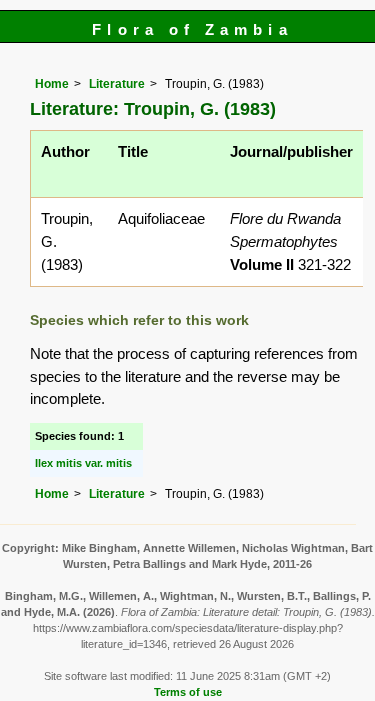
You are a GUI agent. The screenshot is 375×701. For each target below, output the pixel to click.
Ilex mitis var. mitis (83, 463)
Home (52, 84)
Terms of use (188, 692)
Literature (117, 84)
